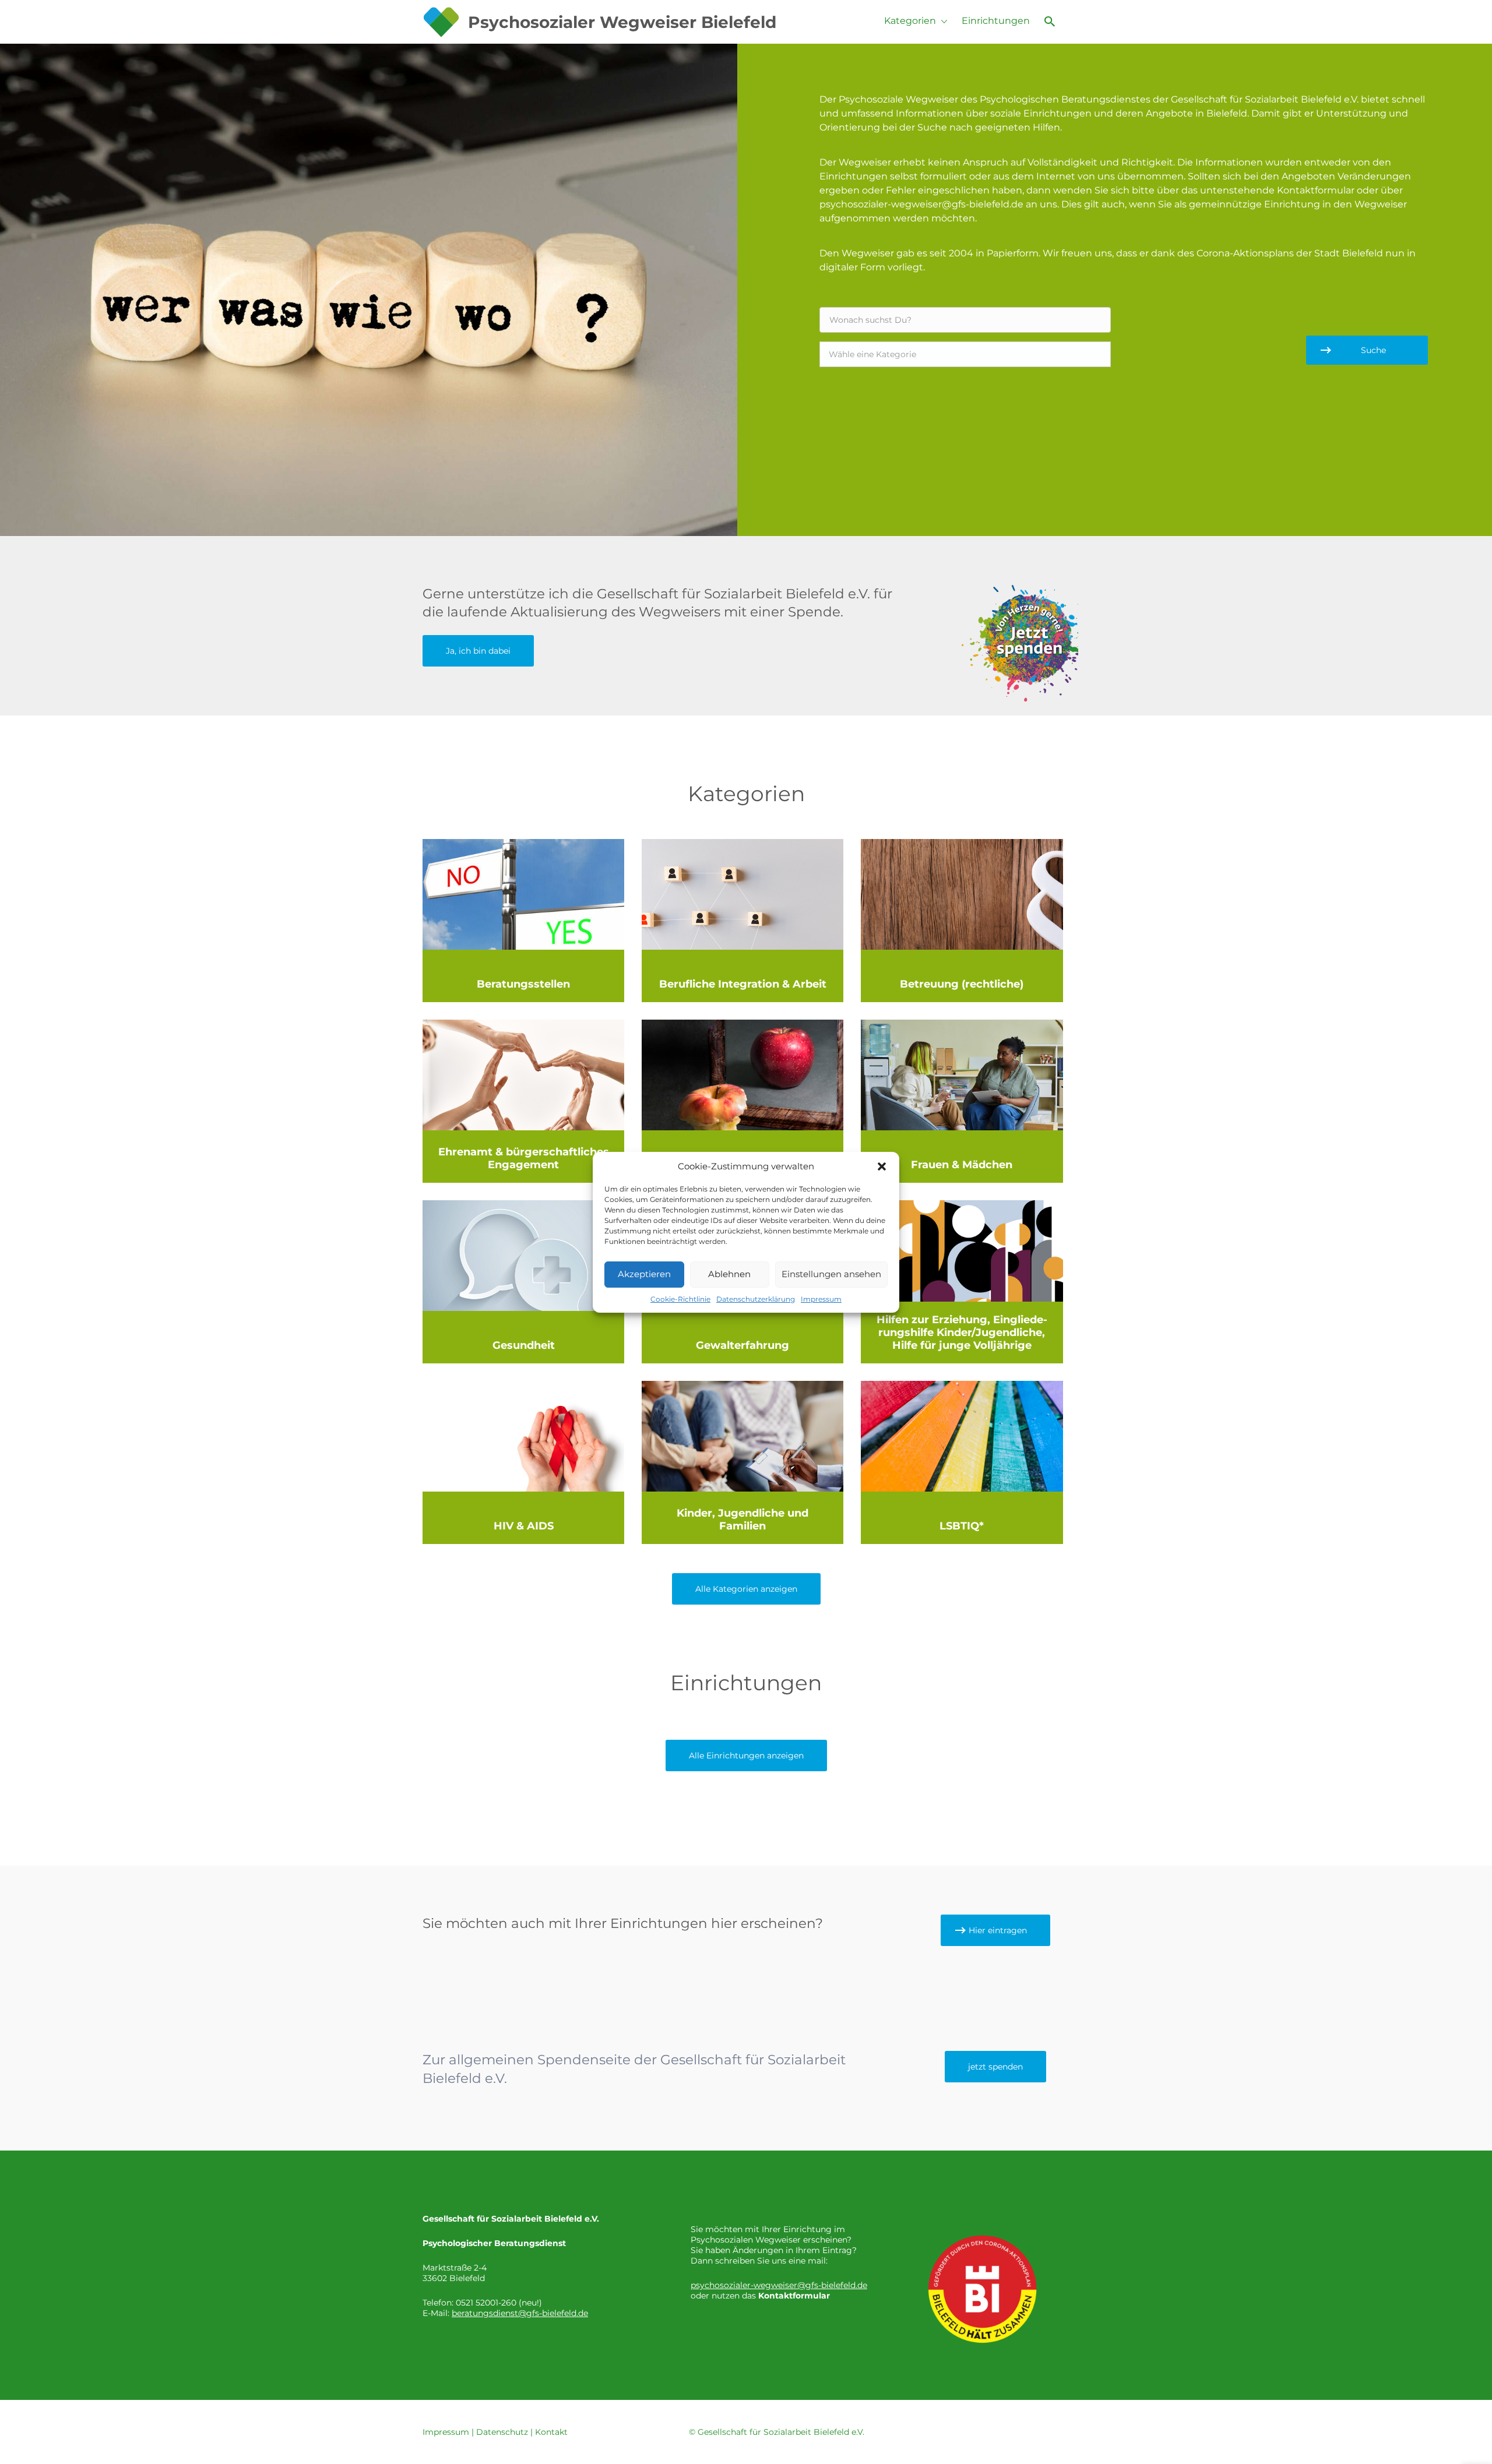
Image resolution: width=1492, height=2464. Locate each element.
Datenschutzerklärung (756, 1299)
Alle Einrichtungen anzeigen (746, 1756)
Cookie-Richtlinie (680, 1299)
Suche (1373, 350)
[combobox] (965, 354)
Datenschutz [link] (502, 2432)
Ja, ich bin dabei (478, 651)
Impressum (821, 1299)
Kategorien (910, 21)
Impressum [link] (446, 2432)
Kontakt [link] (551, 2432)
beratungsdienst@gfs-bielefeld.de (520, 2313)
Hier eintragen (998, 1930)
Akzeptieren (644, 1274)
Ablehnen (729, 1274)
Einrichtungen (996, 21)
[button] (882, 1166)
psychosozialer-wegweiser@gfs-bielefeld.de (779, 2285)
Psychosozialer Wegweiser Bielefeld (622, 22)
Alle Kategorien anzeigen (746, 1589)
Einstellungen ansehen (831, 1274)
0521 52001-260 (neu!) (499, 2303)
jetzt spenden (995, 2067)
